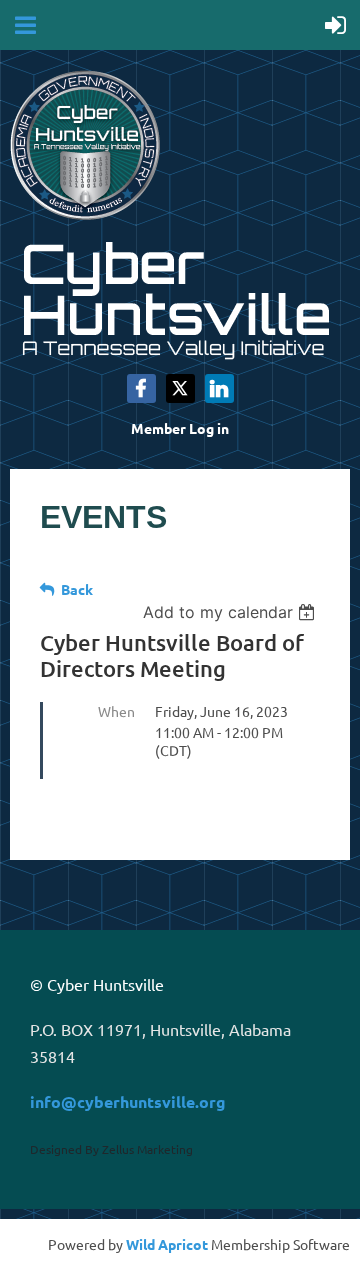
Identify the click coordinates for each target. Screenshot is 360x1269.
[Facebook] (141, 388)
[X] (180, 388)
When (116, 711)
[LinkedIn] (219, 388)
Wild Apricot (167, 1244)
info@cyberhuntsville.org (128, 1101)
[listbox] (231, 612)
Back (77, 589)
